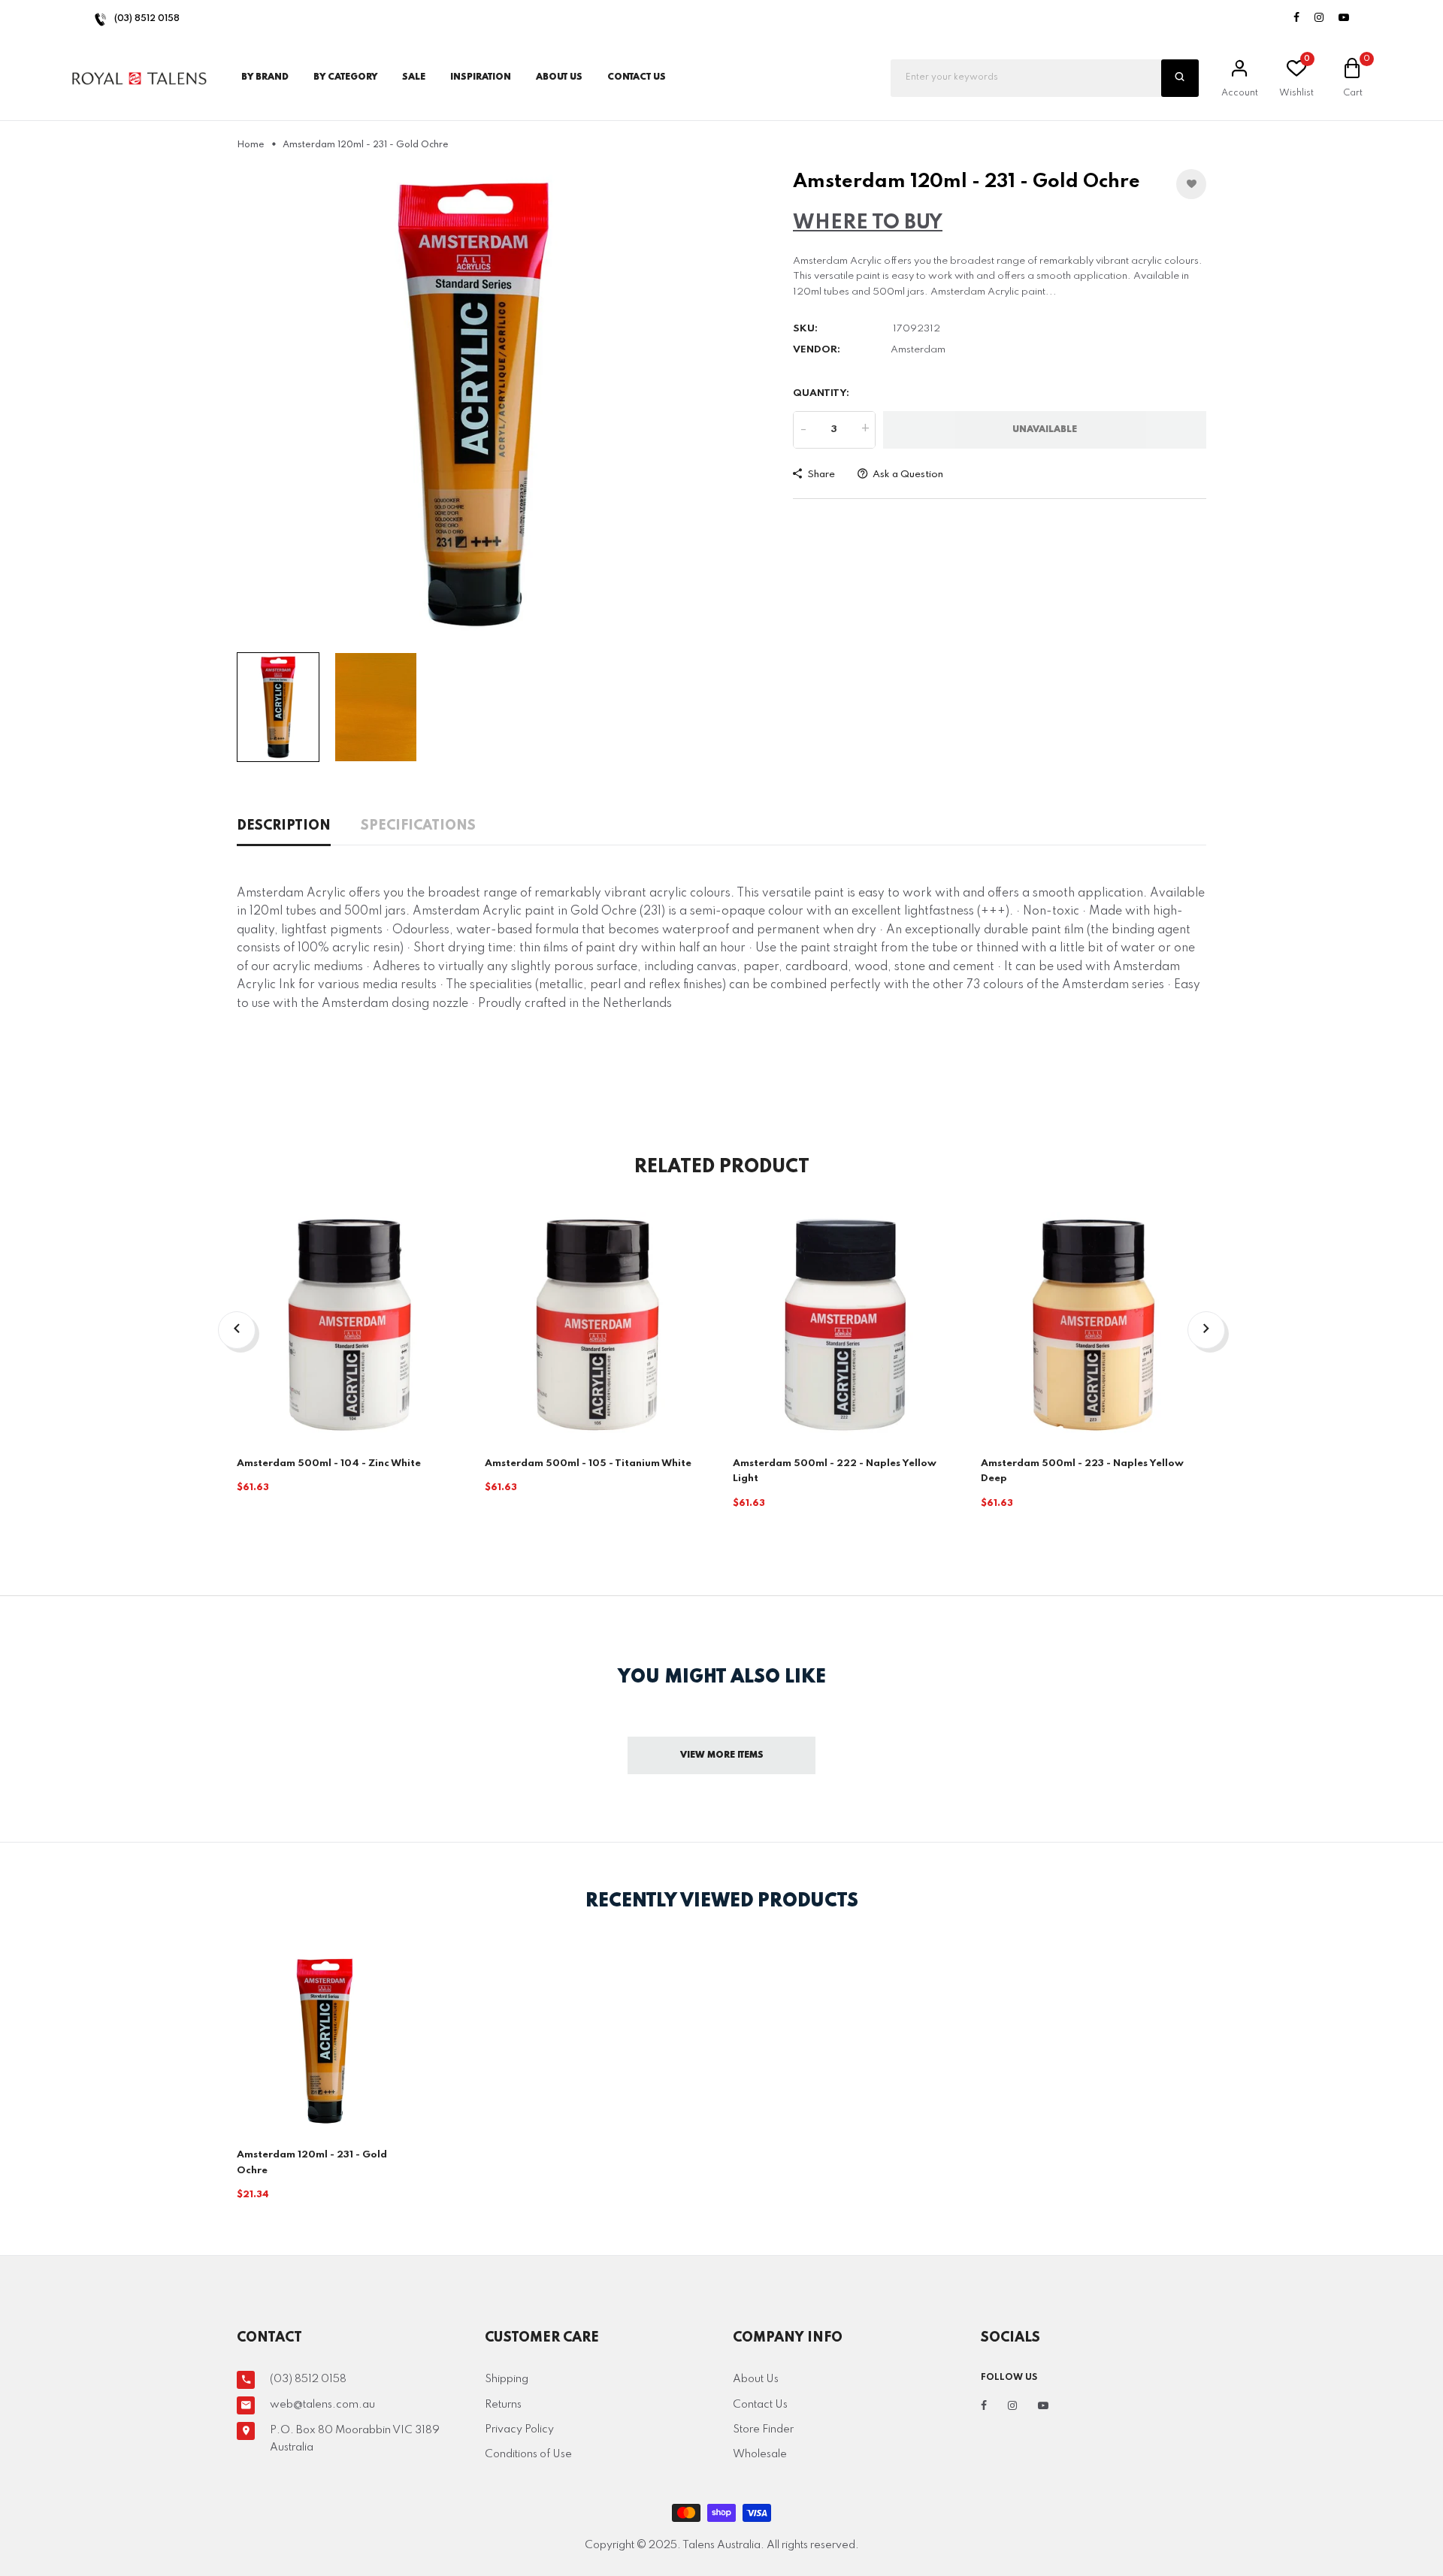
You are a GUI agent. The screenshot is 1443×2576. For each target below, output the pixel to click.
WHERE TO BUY (868, 223)
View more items (722, 1755)
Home (251, 145)
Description (284, 826)
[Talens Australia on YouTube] (1344, 18)
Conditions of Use (528, 2454)
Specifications (418, 826)
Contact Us (760, 2405)
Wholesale (760, 2454)
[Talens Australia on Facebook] (1296, 18)
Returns (503, 2405)
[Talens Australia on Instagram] (1319, 18)
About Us (559, 77)
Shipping (507, 2379)
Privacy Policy (519, 2429)
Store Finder (763, 2429)
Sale (414, 77)
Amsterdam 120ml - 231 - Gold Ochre (312, 2162)
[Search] (1180, 78)
